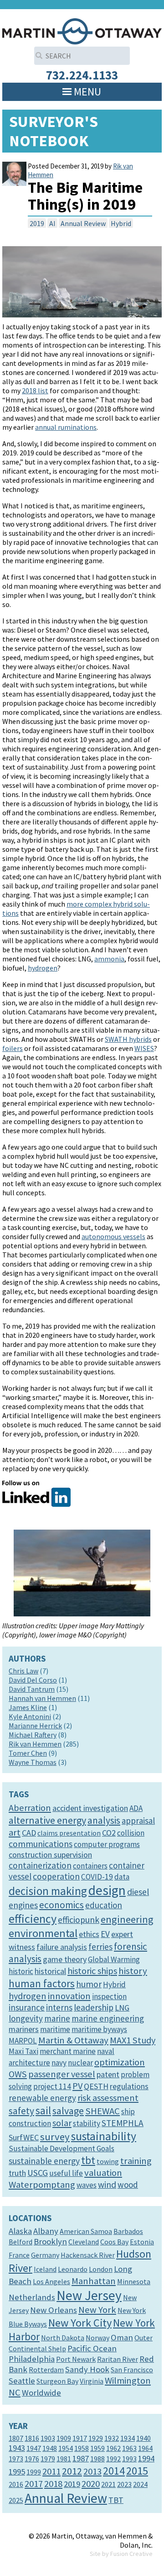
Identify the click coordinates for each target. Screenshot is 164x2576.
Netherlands (32, 2297)
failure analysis (62, 1947)
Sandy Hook (87, 2369)
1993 (129, 2459)
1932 (112, 2438)
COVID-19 (97, 1877)
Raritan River (118, 2359)
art (15, 1832)
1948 (50, 2448)
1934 (128, 2438)
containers (90, 1866)
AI (52, 223)
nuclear (80, 2063)
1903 (48, 2438)
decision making (48, 1891)
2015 (137, 2471)
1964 (145, 2448)
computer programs (107, 1844)
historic (21, 1971)
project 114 (52, 2086)
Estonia (142, 2242)
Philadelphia (32, 2359)
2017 (34, 2484)
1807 (16, 2438)
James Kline (28, 1707)
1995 (17, 2472)
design (107, 1890)
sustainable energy (44, 2161)
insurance (27, 2007)
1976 (32, 2459)
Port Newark (76, 2359)
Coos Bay (114, 2242)
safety (21, 2111)
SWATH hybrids (128, 1039)
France (19, 2255)
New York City (80, 2323)
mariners (24, 2029)
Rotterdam (46, 2370)
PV (77, 2086)
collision (131, 1833)
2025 (16, 2500)
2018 (53, 2484)
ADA (136, 1808)
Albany (46, 2231)
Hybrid (121, 223)
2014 (114, 2471)
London (101, 2269)
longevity (26, 2018)
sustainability (104, 2136)
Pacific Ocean (92, 2348)
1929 (96, 2438)
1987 (81, 2458)
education (104, 1905)
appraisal (138, 1821)
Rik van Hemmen (35, 1744)
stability (87, 2123)
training (136, 2161)
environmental (43, 1933)
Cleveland (84, 2242)
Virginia (92, 2381)
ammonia (109, 959)
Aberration (30, 1808)
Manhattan (94, 2281)
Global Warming (114, 1959)
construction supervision (50, 1855)
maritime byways (99, 2029)
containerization (40, 1865)
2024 (140, 2484)
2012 (72, 2471)
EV (105, 1934)
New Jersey (89, 2295)
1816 (32, 2438)
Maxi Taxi (23, 2051)
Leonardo (73, 2269)
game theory (65, 1959)
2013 (92, 2471)
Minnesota (134, 2281)
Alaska (20, 2231)
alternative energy (47, 1820)
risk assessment (108, 2098)
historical (50, 1971)
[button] (87, 92)
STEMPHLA (123, 2123)
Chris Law (23, 1671)
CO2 (109, 1833)
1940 (143, 2438)
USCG (38, 2173)
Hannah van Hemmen (42, 1698)
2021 (108, 2484)
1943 (17, 2448)
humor (89, 1984)
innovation (69, 1996)
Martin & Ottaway (73, 2040)
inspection (109, 1996)
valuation (103, 2173)
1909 (64, 2438)
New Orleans (54, 2310)
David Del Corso (33, 1680)
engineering (127, 1919)
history (133, 1971)
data (122, 1877)
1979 (48, 2459)
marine (57, 2018)
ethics (89, 1934)
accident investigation (90, 1808)
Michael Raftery (33, 1735)
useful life (66, 2173)
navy (59, 2063)
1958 (82, 2448)
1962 (113, 2448)
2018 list (35, 391)
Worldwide (41, 2393)
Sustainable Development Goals (61, 2148)
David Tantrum (32, 1689)
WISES (144, 1048)
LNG (122, 2008)
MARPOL (23, 2041)
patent (108, 2074)
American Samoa (86, 2231)
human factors (42, 1983)
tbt (88, 2160)
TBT (116, 2500)
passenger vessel (62, 2074)
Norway (97, 2338)
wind (107, 2185)
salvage (68, 2111)
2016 (16, 2484)
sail (43, 2110)
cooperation (56, 1876)
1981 (64, 2459)
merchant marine (68, 2051)
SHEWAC (102, 2111)
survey (55, 2137)
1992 (113, 2459)
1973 (16, 2459)
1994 (146, 2458)
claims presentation (69, 1833)
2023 (124, 2484)
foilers (13, 1048)
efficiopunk (79, 1920)
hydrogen (43, 968)
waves (87, 2185)
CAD (29, 1833)
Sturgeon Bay (57, 2381)
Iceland (45, 2269)
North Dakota (63, 2338)
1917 (80, 2438)
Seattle (22, 2381)
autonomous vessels (113, 1236)
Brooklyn (50, 2241)
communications (41, 1844)
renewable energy (42, 2098)
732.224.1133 (82, 75)
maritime (55, 2029)
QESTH (96, 2086)
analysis (104, 1820)
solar (62, 2123)
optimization (120, 2062)
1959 (97, 2448)
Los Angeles (51, 2281)
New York (97, 2310)
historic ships (92, 1971)
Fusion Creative (131, 2554)
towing (108, 2161)
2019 (37, 223)
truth (17, 2173)
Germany (45, 2255)
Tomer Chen (28, 1753)
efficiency (33, 1919)
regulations (129, 2086)
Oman (122, 2337)
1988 (97, 2459)
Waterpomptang (42, 2185)
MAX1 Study (133, 2040)
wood (128, 2185)
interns (59, 2007)
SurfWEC (24, 2137)
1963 (129, 2448)
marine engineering (108, 2018)
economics (61, 1905)
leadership (94, 2007)
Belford (20, 2242)
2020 (91, 2484)
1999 (34, 2472)
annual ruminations (66, 427)
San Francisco (132, 2370)
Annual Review (83, 223)
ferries (100, 1947)
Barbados (128, 2231)
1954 (66, 2448)
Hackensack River (88, 2255)
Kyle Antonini (30, 1716)
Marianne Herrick (35, 1726)
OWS (18, 2074)
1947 (34, 2448)
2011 (51, 2471)
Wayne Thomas (33, 1762)
